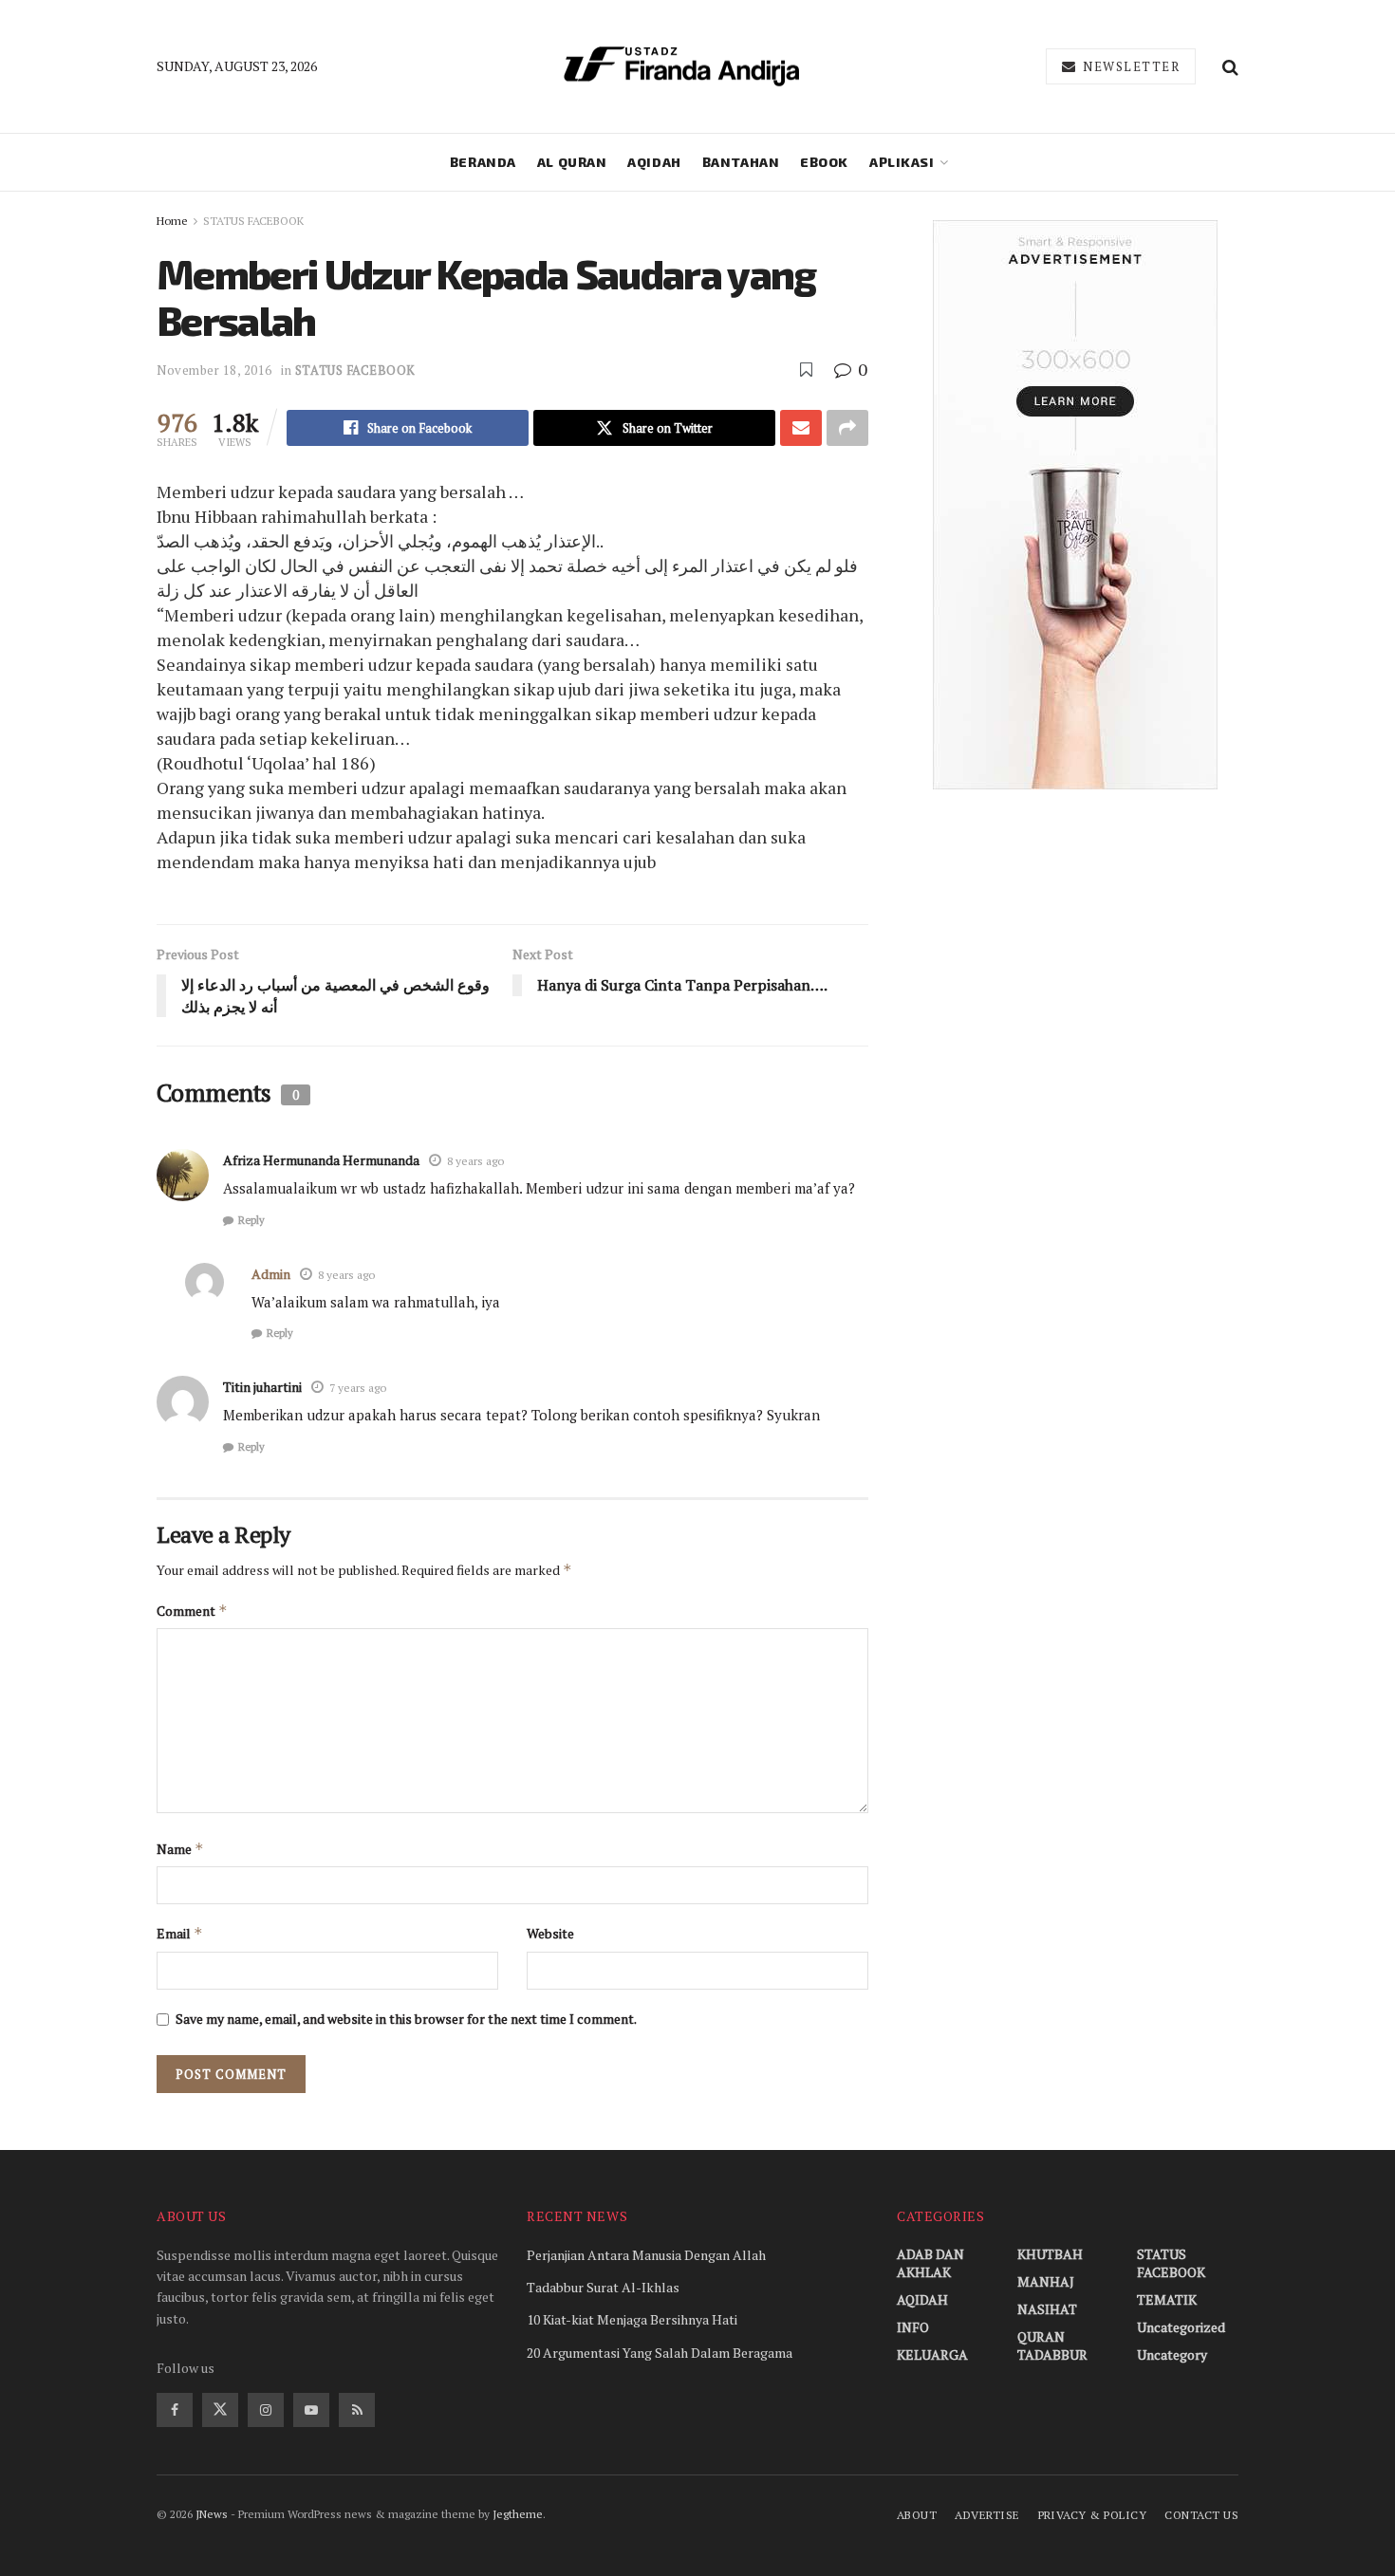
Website (550, 1933)
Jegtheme (518, 2514)
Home (172, 221)
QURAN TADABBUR (1052, 2345)
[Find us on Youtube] (311, 2410)
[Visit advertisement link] (1075, 505)
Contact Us (1201, 2515)
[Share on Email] (801, 428)
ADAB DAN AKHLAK (930, 2263)
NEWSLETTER (1130, 66)
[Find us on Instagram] (266, 2410)
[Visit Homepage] (681, 67)
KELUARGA (932, 2354)
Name (180, 1849)
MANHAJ (1046, 2281)
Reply (251, 1220)
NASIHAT (1047, 2309)
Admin (271, 1274)
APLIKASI (902, 162)
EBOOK (824, 162)
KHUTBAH (1050, 2254)
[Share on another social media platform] (847, 428)
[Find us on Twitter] (220, 2410)
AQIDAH (654, 162)
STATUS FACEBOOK (253, 221)
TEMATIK (1167, 2299)
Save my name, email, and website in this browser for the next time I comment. (406, 2019)
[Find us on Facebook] (175, 2410)
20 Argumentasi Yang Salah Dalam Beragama (660, 2353)
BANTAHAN (741, 162)
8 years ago (475, 1161)
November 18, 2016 (214, 370)
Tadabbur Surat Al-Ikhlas (603, 2287)
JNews (212, 2514)
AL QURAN (572, 162)
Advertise (987, 2515)
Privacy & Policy (1093, 2515)
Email (180, 1933)
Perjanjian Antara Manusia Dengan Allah (646, 2255)
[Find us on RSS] (357, 2410)
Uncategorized (1181, 2327)
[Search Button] (1230, 66)
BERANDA (483, 162)
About (917, 2515)
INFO (913, 2327)
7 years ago (358, 1388)
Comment (192, 1611)
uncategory (1172, 2354)
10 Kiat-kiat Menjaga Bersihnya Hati (632, 2319)
